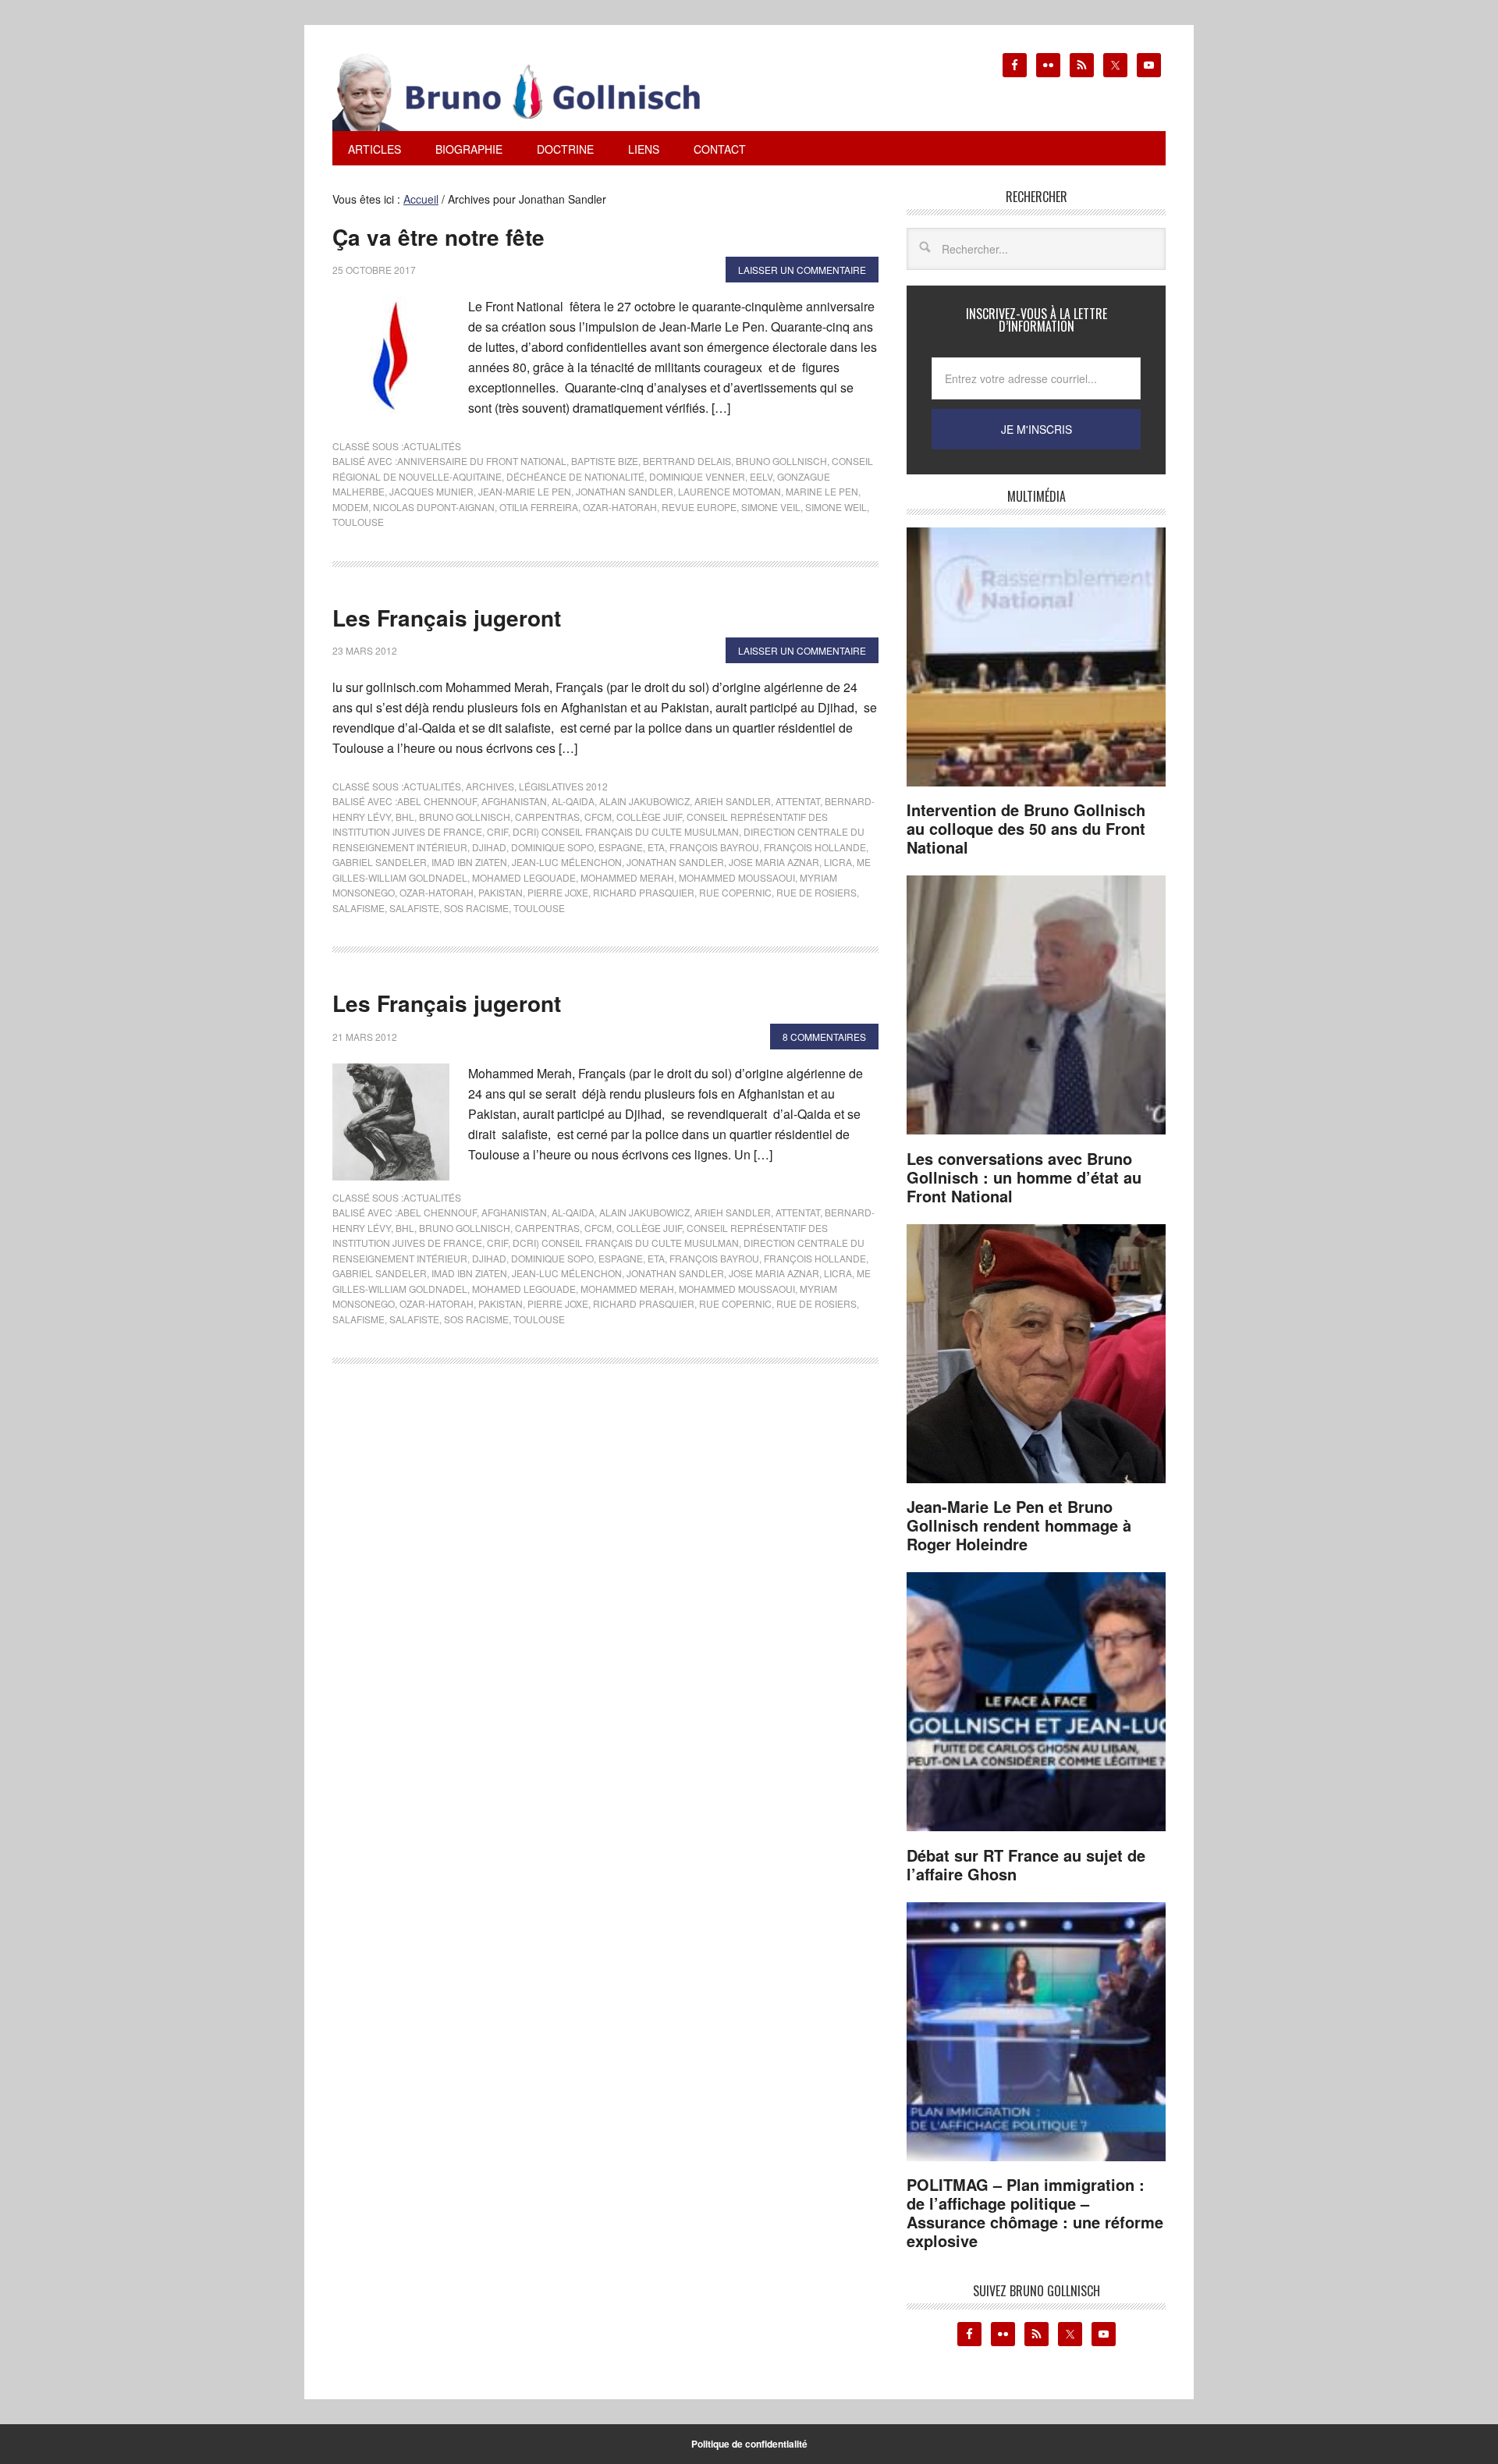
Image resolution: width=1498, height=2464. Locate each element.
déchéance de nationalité (575, 476)
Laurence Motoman (729, 491)
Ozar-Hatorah (620, 507)
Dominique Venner (697, 476)
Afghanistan (514, 801)
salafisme (359, 908)
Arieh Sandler (733, 801)
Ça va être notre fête (438, 237)
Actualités (432, 446)
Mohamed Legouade (524, 877)
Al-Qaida (573, 801)
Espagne (621, 847)
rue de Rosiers (816, 892)
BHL (405, 817)
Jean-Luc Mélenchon (567, 862)
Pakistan (501, 892)
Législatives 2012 (563, 786)
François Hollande (815, 847)
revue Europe (699, 507)
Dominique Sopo (552, 847)
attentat (798, 801)
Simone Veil (771, 507)
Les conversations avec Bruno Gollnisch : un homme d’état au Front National (1024, 1177)
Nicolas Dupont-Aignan (434, 507)
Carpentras (547, 817)
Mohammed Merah (627, 877)
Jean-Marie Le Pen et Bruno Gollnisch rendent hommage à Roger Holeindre (1019, 1525)
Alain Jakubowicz (644, 801)
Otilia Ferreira (539, 507)
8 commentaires (824, 1037)
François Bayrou (714, 847)
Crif (497, 831)
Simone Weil (836, 507)
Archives (490, 786)
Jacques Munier (431, 491)
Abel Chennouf (437, 801)
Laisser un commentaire (802, 270)
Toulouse (358, 522)
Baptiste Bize (605, 461)
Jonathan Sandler (625, 491)
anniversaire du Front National (482, 461)
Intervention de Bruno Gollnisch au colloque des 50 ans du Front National (1026, 828)
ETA (656, 847)
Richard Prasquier (644, 892)
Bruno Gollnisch (781, 461)
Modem (350, 507)
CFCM (598, 817)
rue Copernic (735, 892)
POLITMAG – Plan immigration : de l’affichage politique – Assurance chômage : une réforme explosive (1035, 2212)
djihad (489, 847)
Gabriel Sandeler (380, 862)
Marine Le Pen (822, 491)
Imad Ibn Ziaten (469, 862)
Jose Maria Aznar (774, 862)
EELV (761, 476)
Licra (838, 862)
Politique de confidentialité (749, 2444)
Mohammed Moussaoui (737, 877)
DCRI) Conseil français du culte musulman (626, 831)
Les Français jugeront (447, 618)
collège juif (649, 817)
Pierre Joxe (558, 892)
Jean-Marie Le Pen (525, 491)
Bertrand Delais (687, 461)
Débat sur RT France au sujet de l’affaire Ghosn (1026, 1864)
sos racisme (476, 908)
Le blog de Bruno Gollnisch (535, 92)
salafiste (414, 908)
